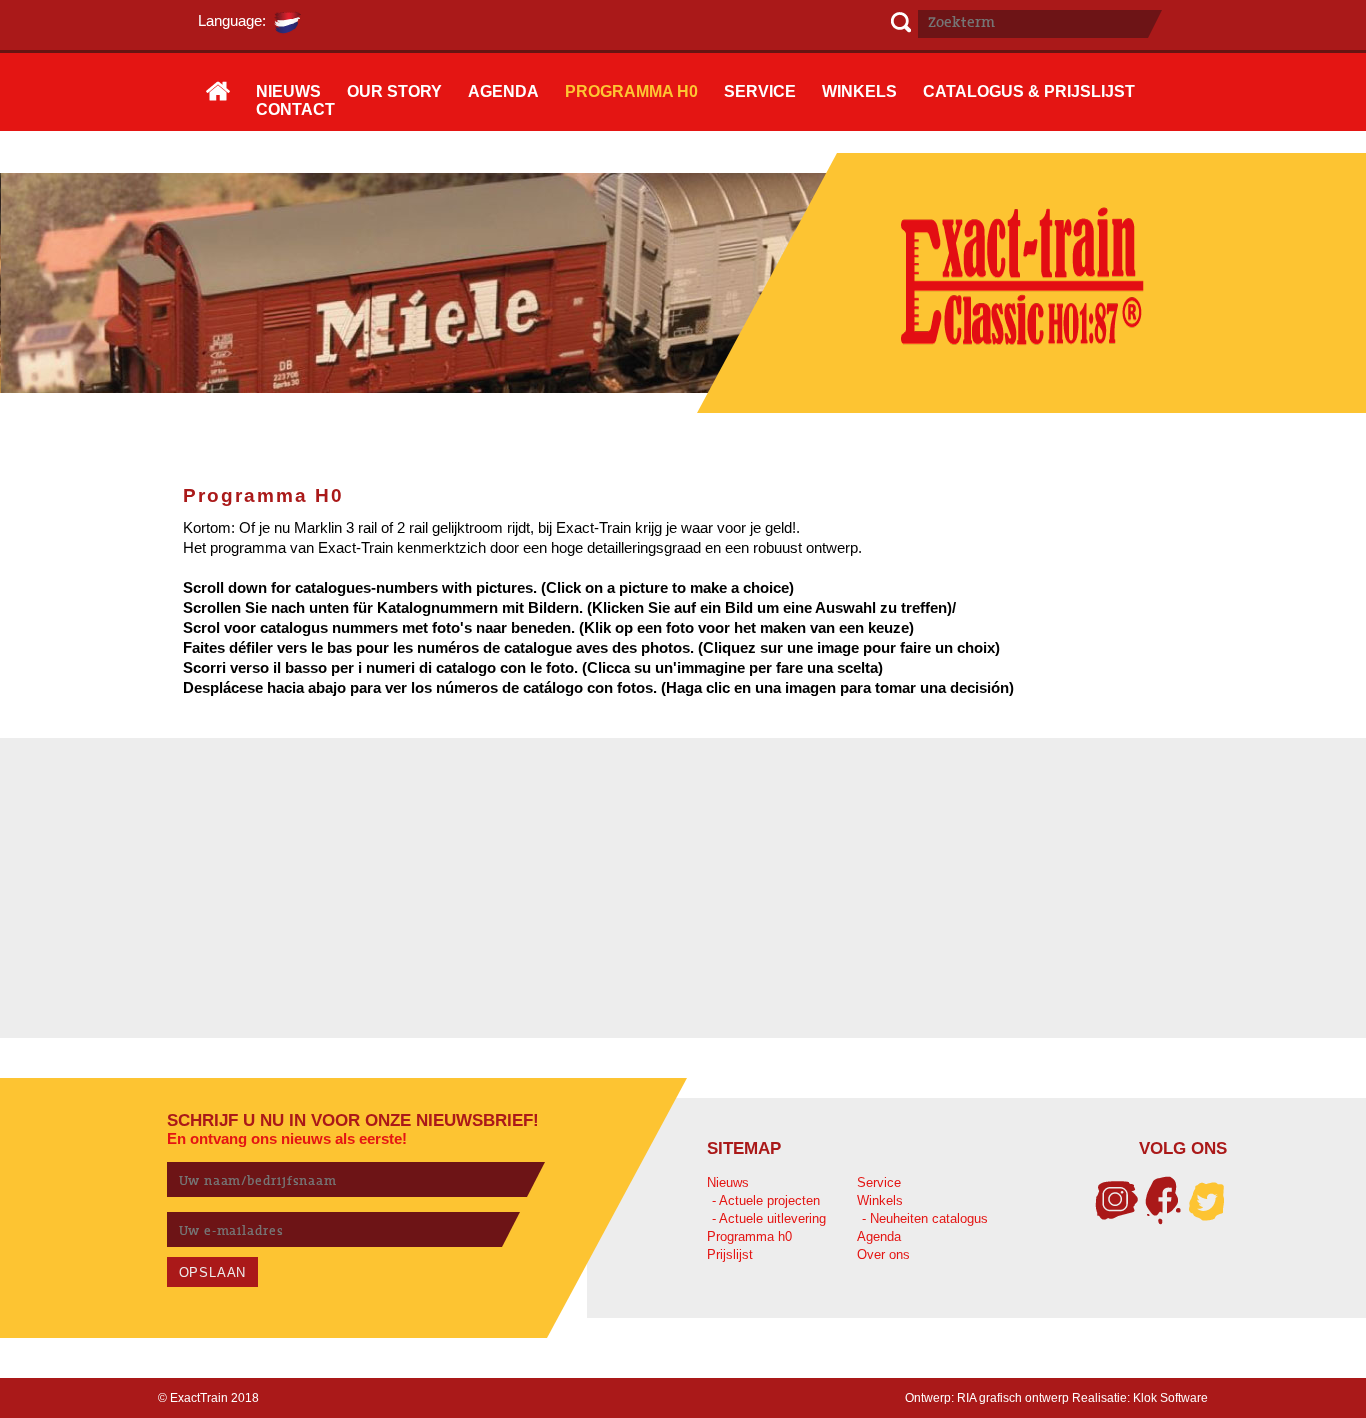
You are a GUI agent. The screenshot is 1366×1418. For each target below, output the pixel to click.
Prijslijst (730, 1254)
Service (879, 1182)
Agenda (879, 1236)
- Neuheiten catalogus (925, 1218)
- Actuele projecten (766, 1200)
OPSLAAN (213, 1272)
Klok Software (1170, 1398)
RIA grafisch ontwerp (1013, 1398)
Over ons (883, 1254)
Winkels (880, 1200)
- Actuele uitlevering (769, 1218)
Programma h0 (749, 1236)
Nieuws (728, 1182)
